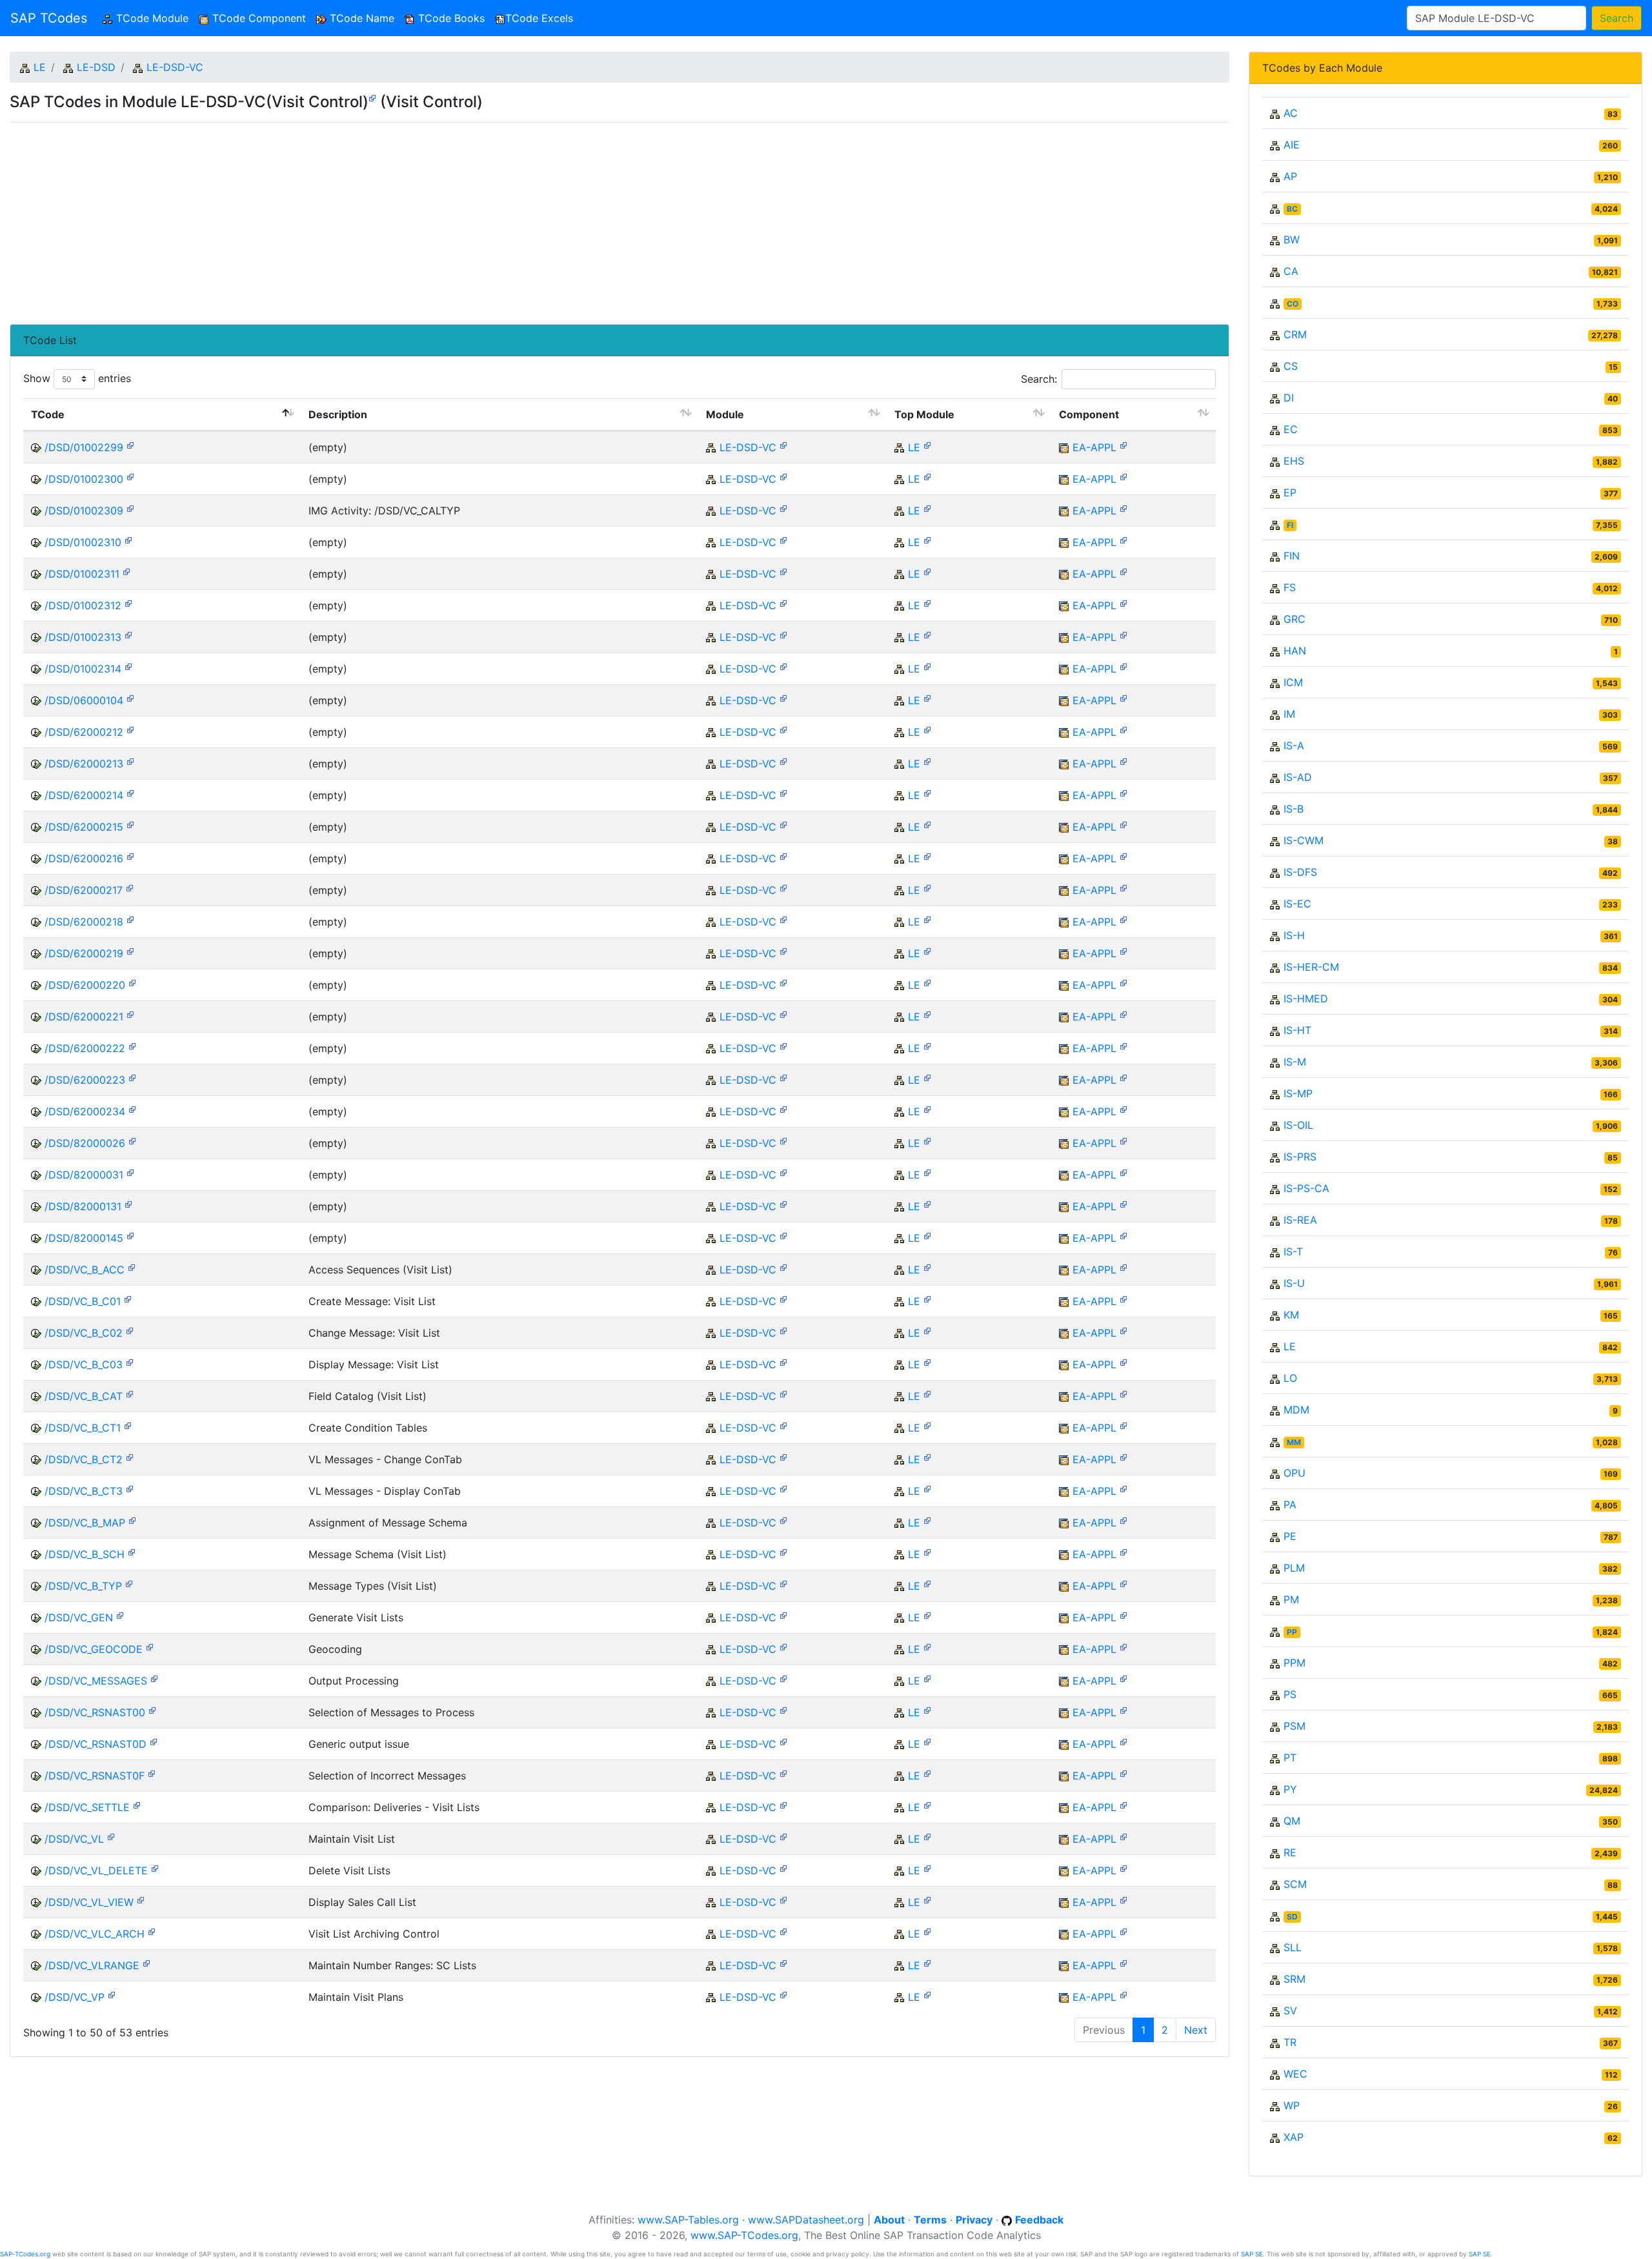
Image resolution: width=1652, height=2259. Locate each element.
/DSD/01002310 (83, 542)
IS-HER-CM (1311, 967)
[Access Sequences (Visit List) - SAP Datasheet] (132, 1267)
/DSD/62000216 (84, 858)
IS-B (1294, 809)
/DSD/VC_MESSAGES (96, 1681)
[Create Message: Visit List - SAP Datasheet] (128, 1298)
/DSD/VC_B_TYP (83, 1586)
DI (1289, 398)
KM (1291, 1315)
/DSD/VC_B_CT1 (83, 1428)
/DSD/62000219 (84, 953)
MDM (1296, 1410)
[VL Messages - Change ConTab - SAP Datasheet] (130, 1456)
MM (1294, 1442)
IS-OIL (1298, 1125)
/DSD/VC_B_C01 (83, 1301)
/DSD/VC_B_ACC (85, 1270)
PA (1290, 1504)
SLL (1293, 1947)
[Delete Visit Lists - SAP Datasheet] (155, 1868)
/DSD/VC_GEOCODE (94, 1649)
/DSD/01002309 (84, 511)
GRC (1294, 619)
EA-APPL (1094, 447)
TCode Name (360, 18)
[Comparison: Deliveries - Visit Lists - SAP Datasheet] (137, 1804)
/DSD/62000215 (84, 827)
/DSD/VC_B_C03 (84, 1364)
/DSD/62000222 (85, 1048)
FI (1290, 525)
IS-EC (1297, 904)
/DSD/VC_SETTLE (87, 1807)
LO (1290, 1378)
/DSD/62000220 (85, 985)
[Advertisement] (397, 218)
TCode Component (257, 18)
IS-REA (1300, 1220)
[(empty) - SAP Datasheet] (130, 444)
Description (338, 414)
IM (1289, 714)
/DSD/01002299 (84, 447)
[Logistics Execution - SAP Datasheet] (927, 444)
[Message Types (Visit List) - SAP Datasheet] (129, 1583)
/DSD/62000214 (84, 795)
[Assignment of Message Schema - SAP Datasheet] (132, 1520)
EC (1291, 429)
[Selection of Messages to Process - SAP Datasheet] (152, 1709)
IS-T (1293, 1251)
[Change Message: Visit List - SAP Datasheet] (130, 1330)
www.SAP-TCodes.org (744, 2235)
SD (1292, 1917)
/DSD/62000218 (84, 922)
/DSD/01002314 (83, 669)
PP (1292, 1632)
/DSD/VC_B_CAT (84, 1396)
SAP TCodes (49, 18)
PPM (1294, 1663)
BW (1292, 239)
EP (1290, 492)
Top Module (924, 414)
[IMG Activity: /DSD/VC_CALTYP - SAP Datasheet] (130, 508)
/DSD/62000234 (85, 1111)
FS (1290, 587)
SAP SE (1252, 2254)
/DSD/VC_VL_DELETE (96, 1870)
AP (1290, 176)
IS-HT (1297, 1030)
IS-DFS (1300, 872)
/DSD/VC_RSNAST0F (95, 1776)
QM (1292, 1821)
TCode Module (153, 18)
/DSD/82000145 (84, 1238)
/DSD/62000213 (84, 764)
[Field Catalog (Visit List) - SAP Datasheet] (130, 1393)
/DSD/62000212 (84, 732)
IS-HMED (1306, 998)
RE (1290, 1852)
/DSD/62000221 (84, 1017)
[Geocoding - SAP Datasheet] (150, 1646)
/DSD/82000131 (83, 1206)
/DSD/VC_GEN (79, 1617)
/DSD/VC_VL (74, 1839)
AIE (1292, 145)
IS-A (1294, 745)
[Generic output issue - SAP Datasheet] (154, 1741)
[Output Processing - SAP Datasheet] (154, 1678)
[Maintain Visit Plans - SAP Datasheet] (112, 1994)
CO (1293, 304)
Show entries (77, 378)
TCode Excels (539, 18)
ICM (1293, 682)
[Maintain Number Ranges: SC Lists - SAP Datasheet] (146, 1962)
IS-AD (1298, 777)
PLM (1294, 1568)
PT (1290, 1758)
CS (1291, 366)
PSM (1294, 1726)
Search (1617, 18)
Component (1089, 414)
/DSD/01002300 (84, 479)
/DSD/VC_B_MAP (85, 1523)
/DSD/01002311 (82, 574)
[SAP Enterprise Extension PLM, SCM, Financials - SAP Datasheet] (1123, 444)
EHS (1294, 461)
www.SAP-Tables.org (688, 2220)
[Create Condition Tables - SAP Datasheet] (128, 1425)
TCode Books (450, 18)
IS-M (1295, 1062)
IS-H (1294, 935)
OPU (1294, 1473)
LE (40, 67)
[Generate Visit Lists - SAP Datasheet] (120, 1615)
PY (1290, 1789)
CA (1291, 271)
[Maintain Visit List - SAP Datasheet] (111, 1836)
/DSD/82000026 (85, 1143)
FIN (1292, 556)
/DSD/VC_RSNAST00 (95, 1712)
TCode (48, 414)
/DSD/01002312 (83, 605)
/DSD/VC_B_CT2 (84, 1459)
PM (1291, 1599)
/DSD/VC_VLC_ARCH (95, 1934)
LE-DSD (96, 67)
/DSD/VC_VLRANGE (92, 1965)
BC (1292, 209)
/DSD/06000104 (84, 700)
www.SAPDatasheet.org (806, 2220)
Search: (1039, 379)
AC (1291, 113)
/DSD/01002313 (83, 637)
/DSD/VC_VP (75, 1997)
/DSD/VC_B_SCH (85, 1554)
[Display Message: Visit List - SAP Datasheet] (130, 1362)
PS (1290, 1694)
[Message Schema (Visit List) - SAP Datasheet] (132, 1551)
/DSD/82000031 (84, 1175)
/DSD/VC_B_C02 (84, 1333)
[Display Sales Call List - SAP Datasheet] (141, 1899)
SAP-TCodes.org (25, 2254)
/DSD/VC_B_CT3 (84, 1491)
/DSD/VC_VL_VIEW (89, 1902)
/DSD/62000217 (84, 890)
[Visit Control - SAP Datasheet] (372, 97)
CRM (1295, 334)
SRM (1294, 1979)
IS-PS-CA (1306, 1188)
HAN (1295, 651)
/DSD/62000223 (85, 1080)
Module (725, 414)
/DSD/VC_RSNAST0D (96, 1744)
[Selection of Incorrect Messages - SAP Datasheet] (152, 1773)
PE (1290, 1536)
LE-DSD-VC (175, 67)
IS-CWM (1304, 840)
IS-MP (1298, 1093)
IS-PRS (1300, 1157)
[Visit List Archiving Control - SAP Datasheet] (152, 1931)
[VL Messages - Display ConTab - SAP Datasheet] (130, 1488)
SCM (1295, 1884)
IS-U (1294, 1283)
